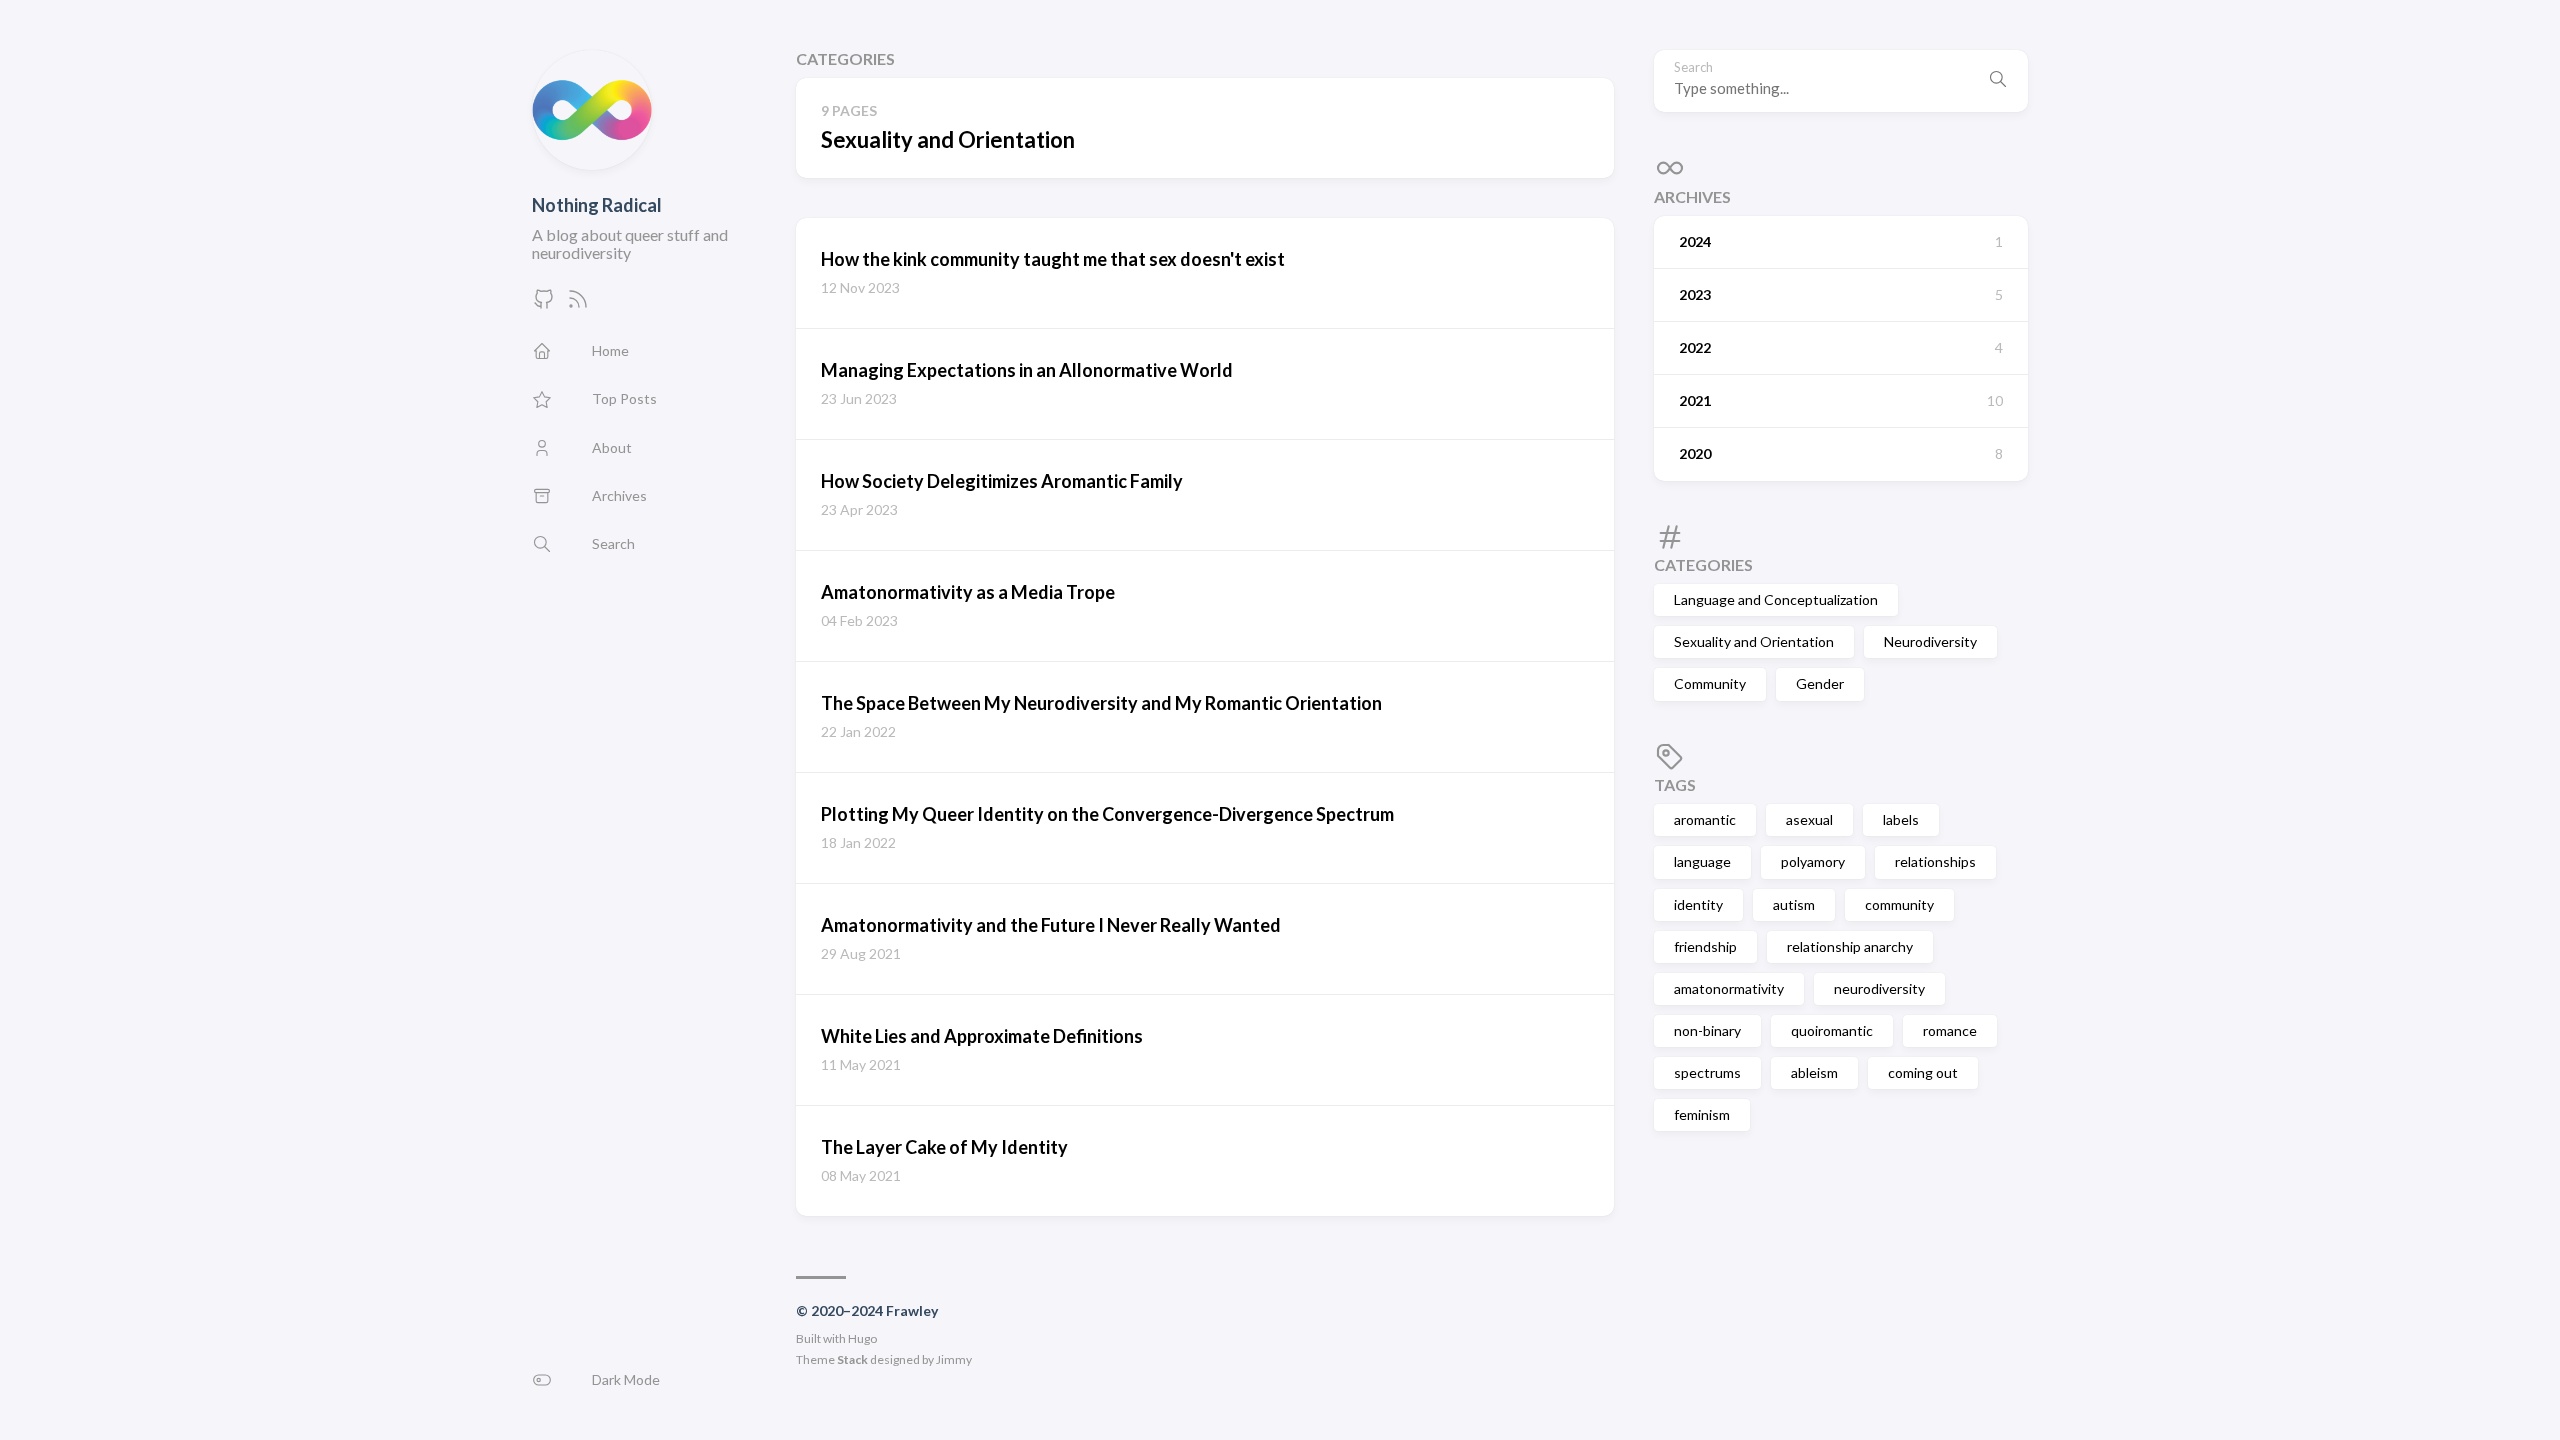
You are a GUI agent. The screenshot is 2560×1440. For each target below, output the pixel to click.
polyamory (1813, 861)
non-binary (1707, 1030)
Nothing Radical (597, 205)
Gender (1820, 683)
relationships (1935, 861)
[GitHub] (544, 304)
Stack (852, 1359)
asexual (1809, 819)
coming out (1923, 1072)
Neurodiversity (1930, 641)
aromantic (1705, 819)
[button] (644, 1380)
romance (1950, 1030)
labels (1901, 819)
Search (1693, 67)
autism (1794, 904)
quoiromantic (1832, 1030)
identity (1698, 904)
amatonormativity (1729, 988)
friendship (1705, 946)
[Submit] (1998, 81)
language (1702, 861)
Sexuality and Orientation (1754, 641)
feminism (1702, 1114)
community (1899, 904)
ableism (1814, 1072)
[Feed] (578, 304)
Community (1710, 683)
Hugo (862, 1338)
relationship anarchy (1850, 946)
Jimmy (954, 1359)
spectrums (1707, 1072)
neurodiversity (1879, 988)
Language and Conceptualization (1776, 599)
